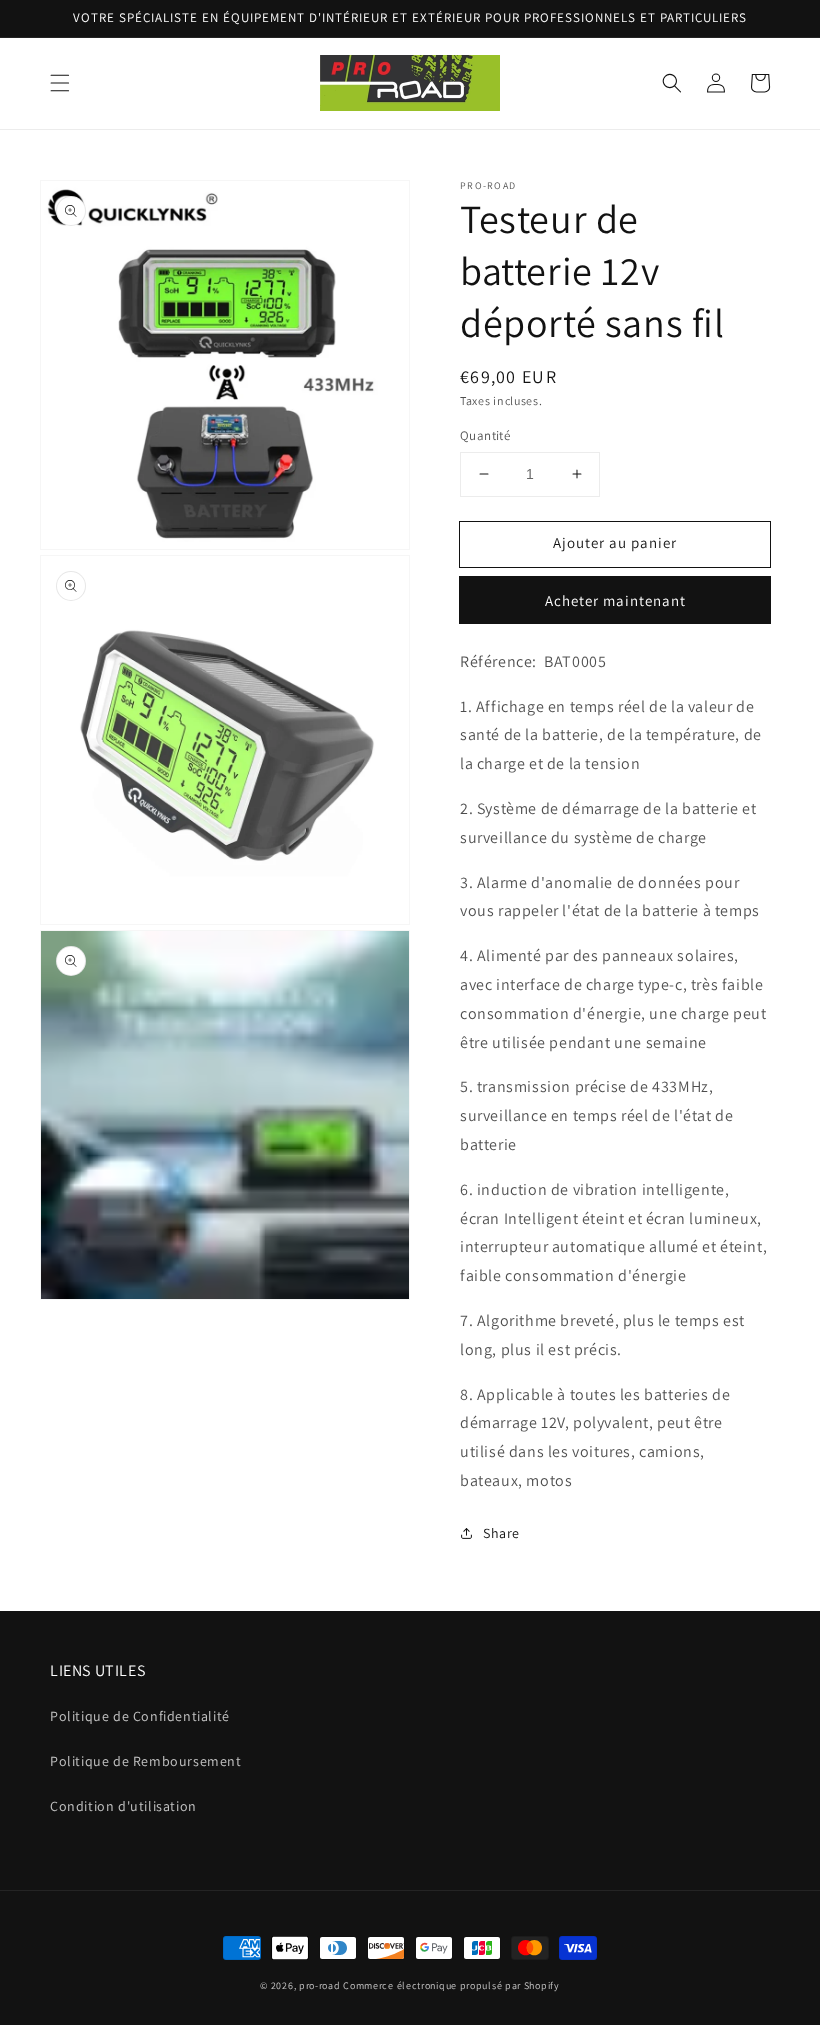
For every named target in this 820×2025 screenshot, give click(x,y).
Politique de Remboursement (146, 1761)
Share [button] (501, 1533)
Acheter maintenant (615, 600)
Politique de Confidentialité (140, 1716)
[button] (60, 83)
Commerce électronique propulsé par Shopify (451, 1985)
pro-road (320, 1985)
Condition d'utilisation (123, 1806)
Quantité (485, 435)
